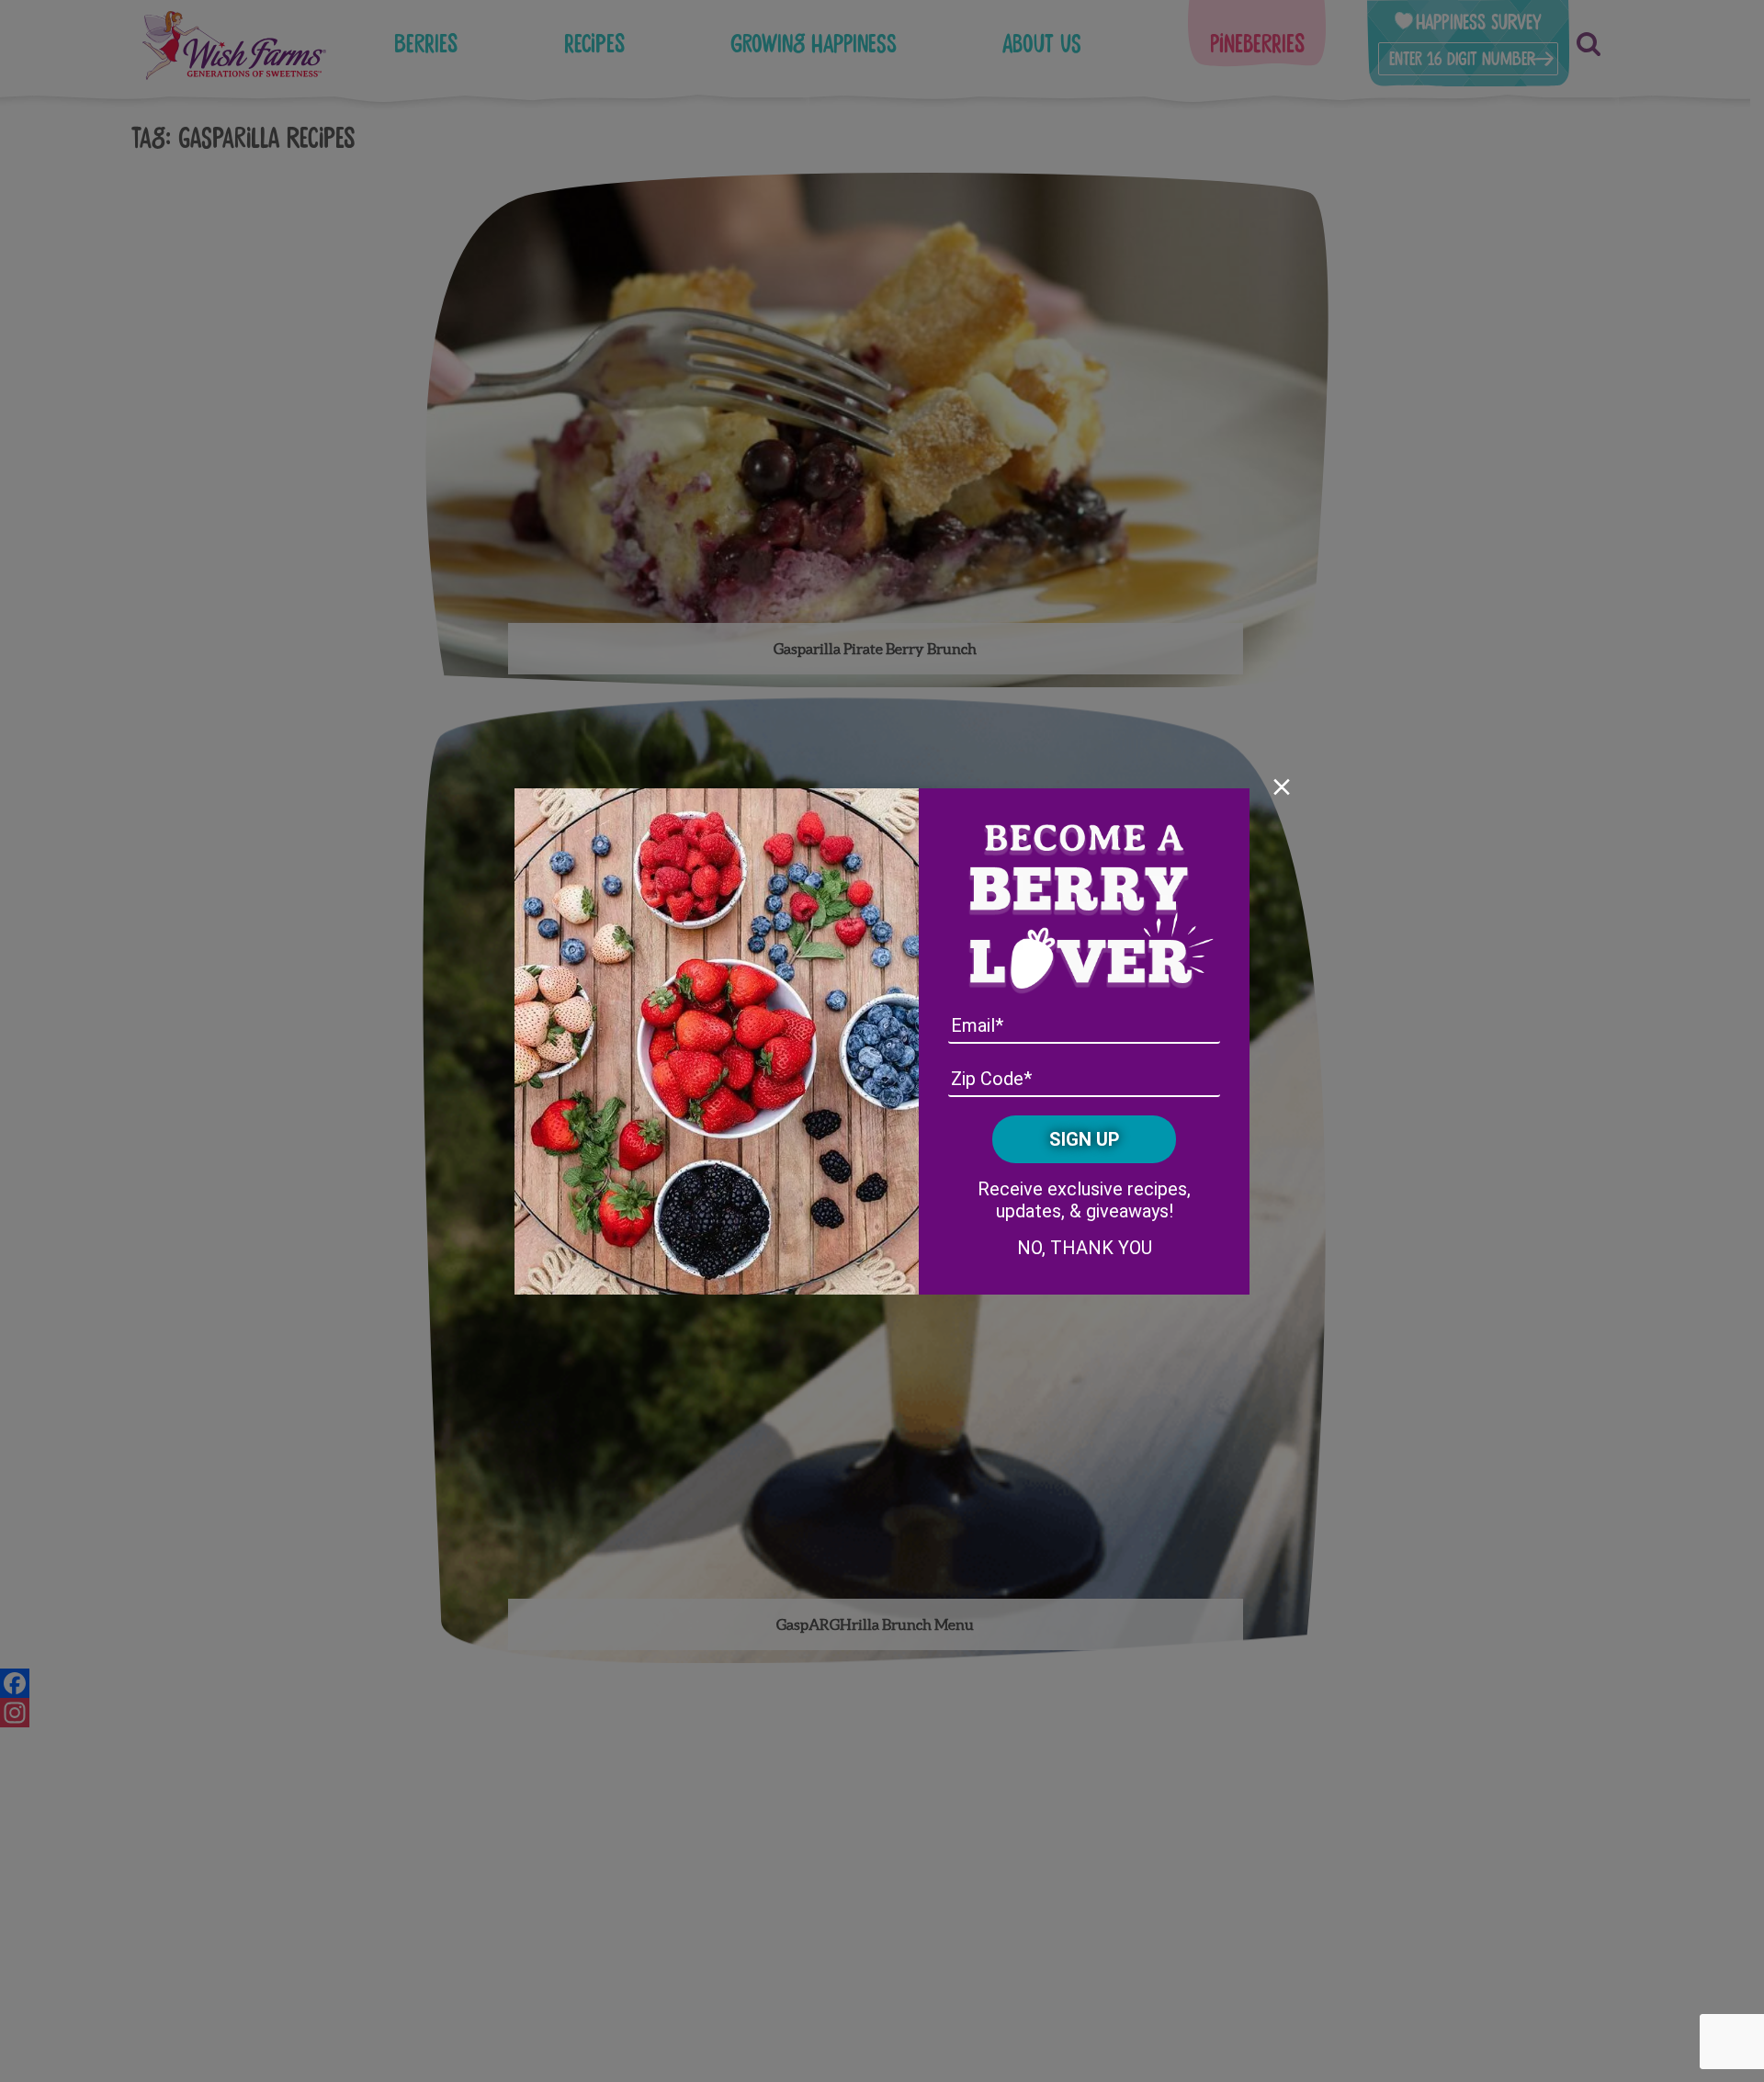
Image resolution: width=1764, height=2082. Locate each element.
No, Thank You (1085, 1248)
